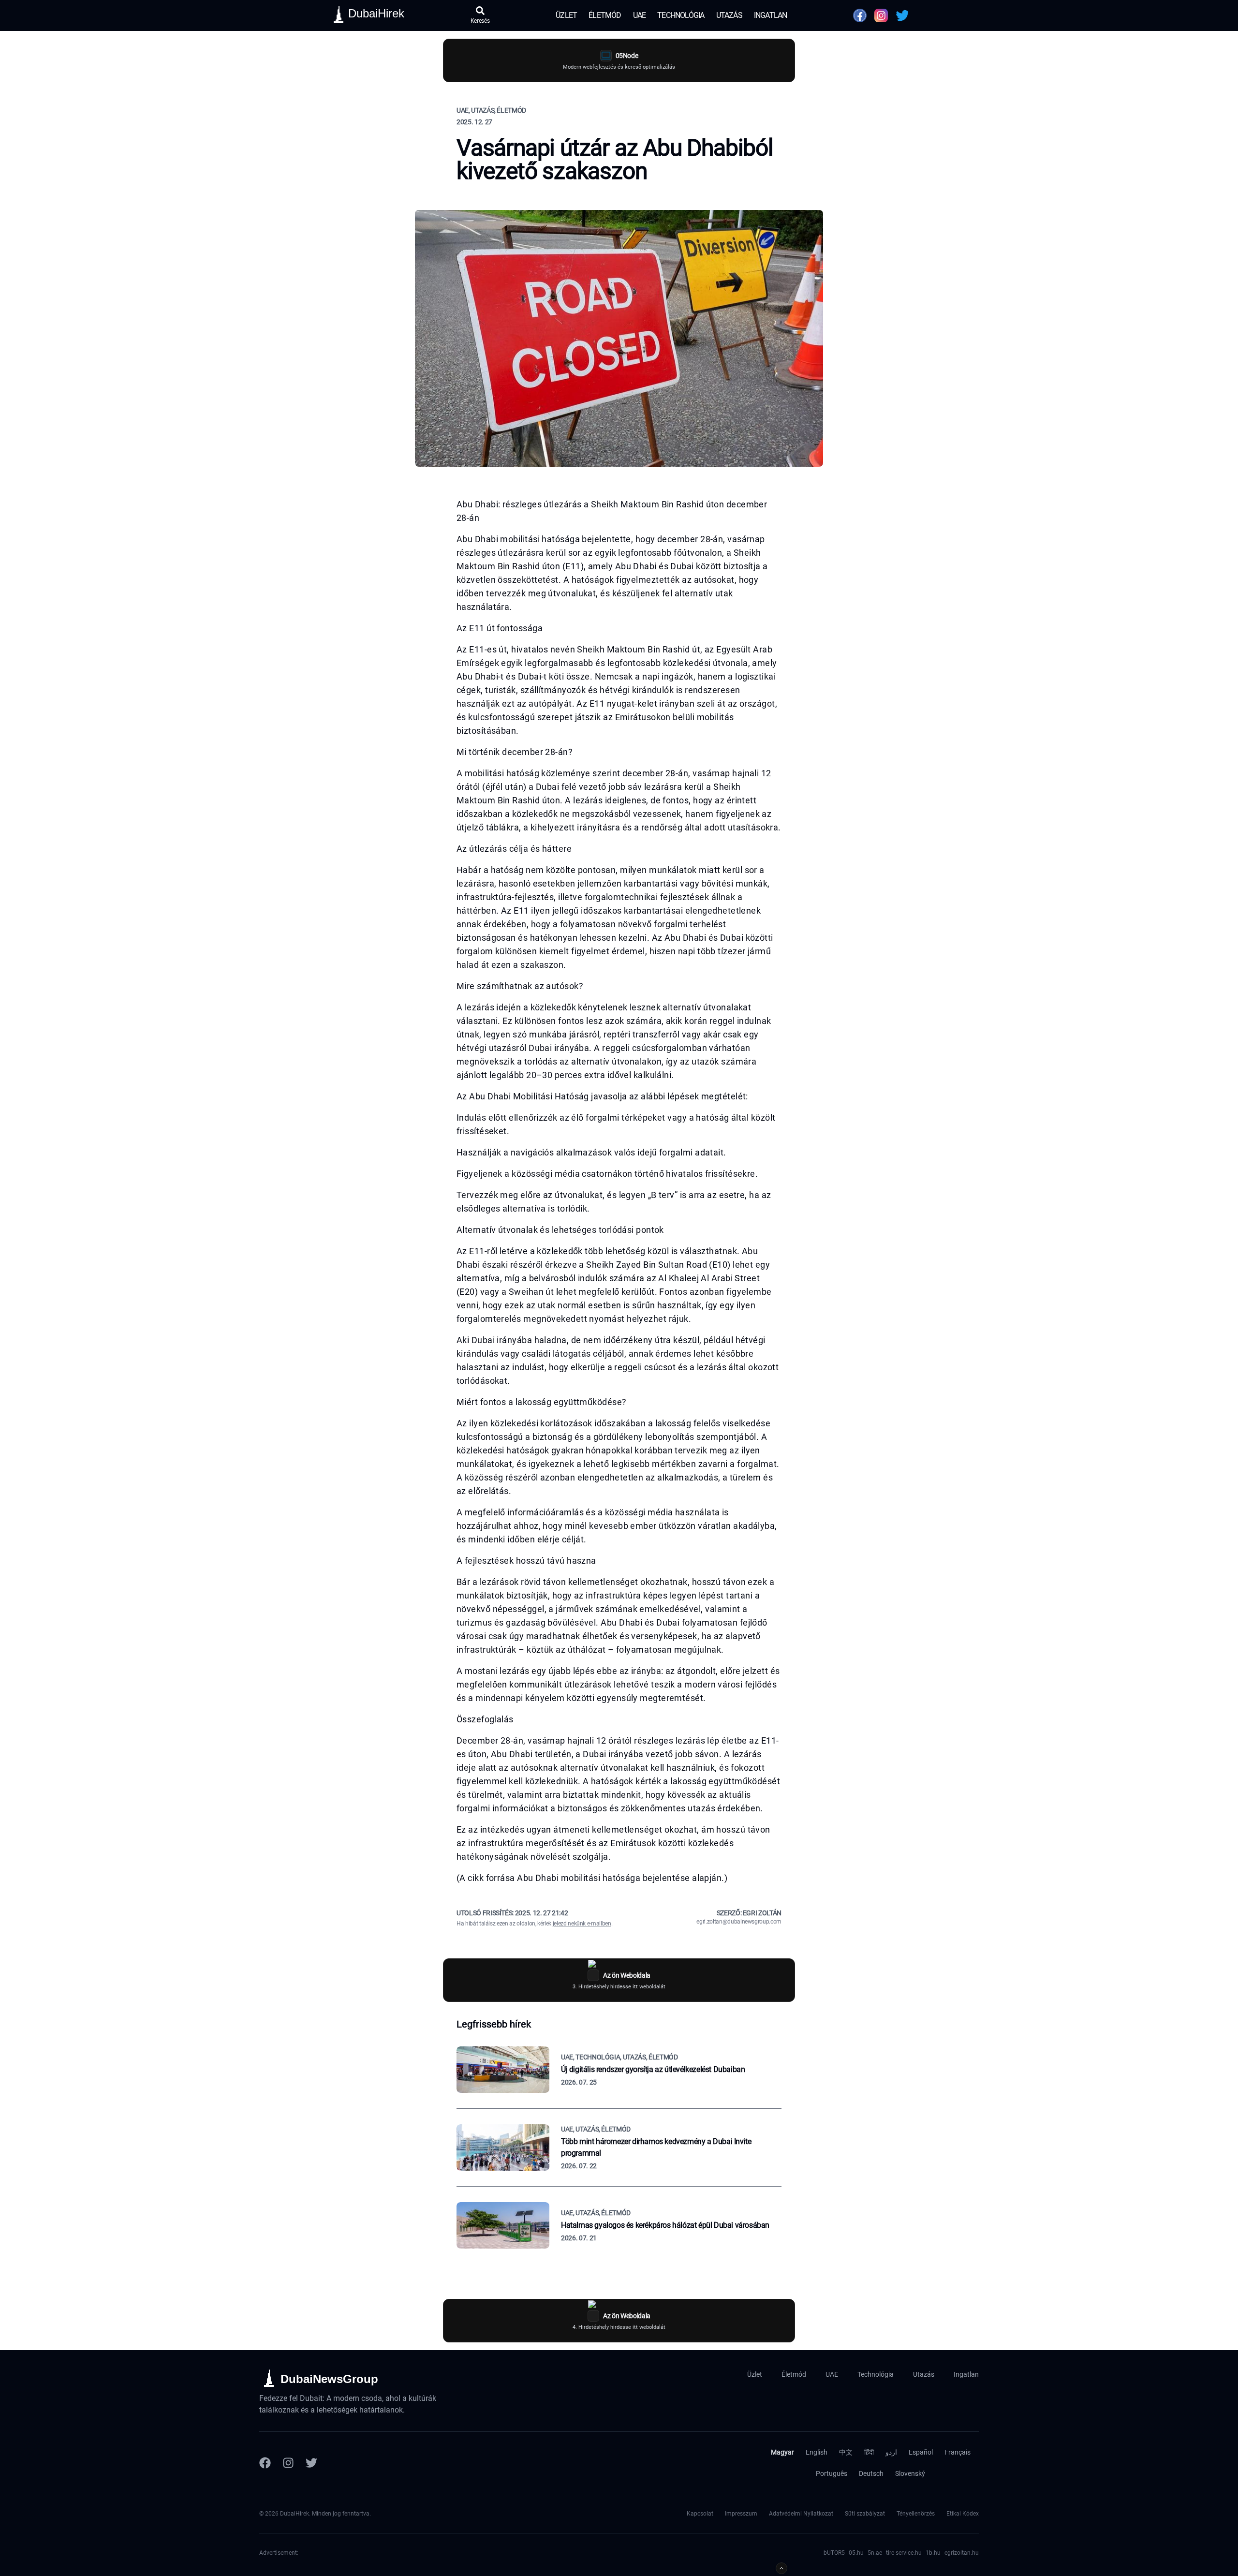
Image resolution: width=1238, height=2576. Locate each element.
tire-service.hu (904, 2553)
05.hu (856, 2553)
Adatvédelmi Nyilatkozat (801, 2514)
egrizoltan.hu (962, 2553)
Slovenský (910, 2473)
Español (921, 2452)
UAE (640, 15)
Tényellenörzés (916, 2514)
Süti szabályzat (865, 2514)
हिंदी (869, 2452)
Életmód (605, 15)
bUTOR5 (834, 2553)
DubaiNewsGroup (329, 2379)
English (817, 2452)
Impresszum (741, 2514)
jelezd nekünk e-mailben (582, 1924)
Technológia (681, 15)
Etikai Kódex (963, 2514)
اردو (891, 2452)
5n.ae (875, 2553)
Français (958, 2452)
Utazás (729, 15)
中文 (846, 2452)
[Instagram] (288, 2463)
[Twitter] (311, 2463)
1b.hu (933, 2553)
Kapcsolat (700, 2514)
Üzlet (566, 15)
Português (832, 2473)
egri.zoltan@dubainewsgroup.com (739, 1922)
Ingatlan (771, 15)
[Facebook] (265, 2463)
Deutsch (871, 2473)
